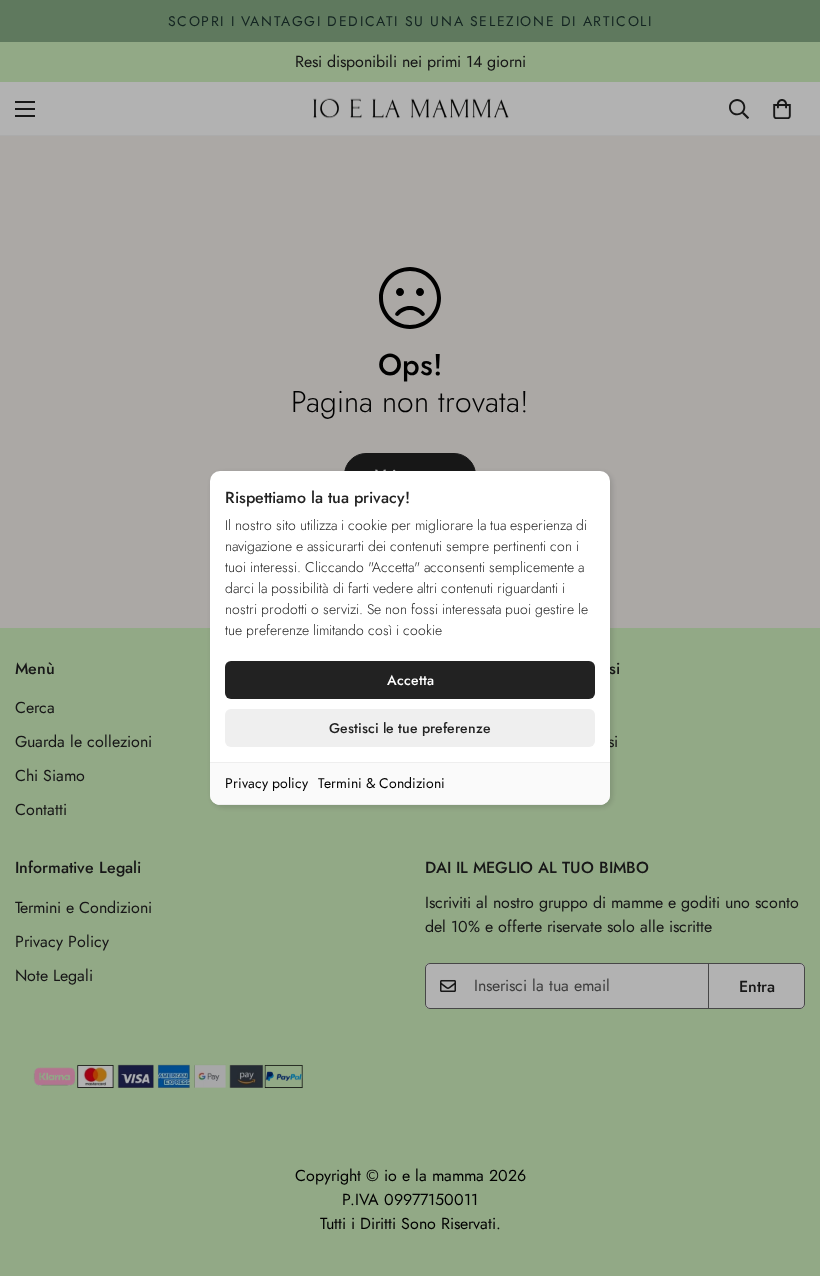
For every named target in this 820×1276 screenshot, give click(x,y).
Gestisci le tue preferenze (410, 728)
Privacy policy (266, 783)
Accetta (410, 680)
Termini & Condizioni (381, 783)
